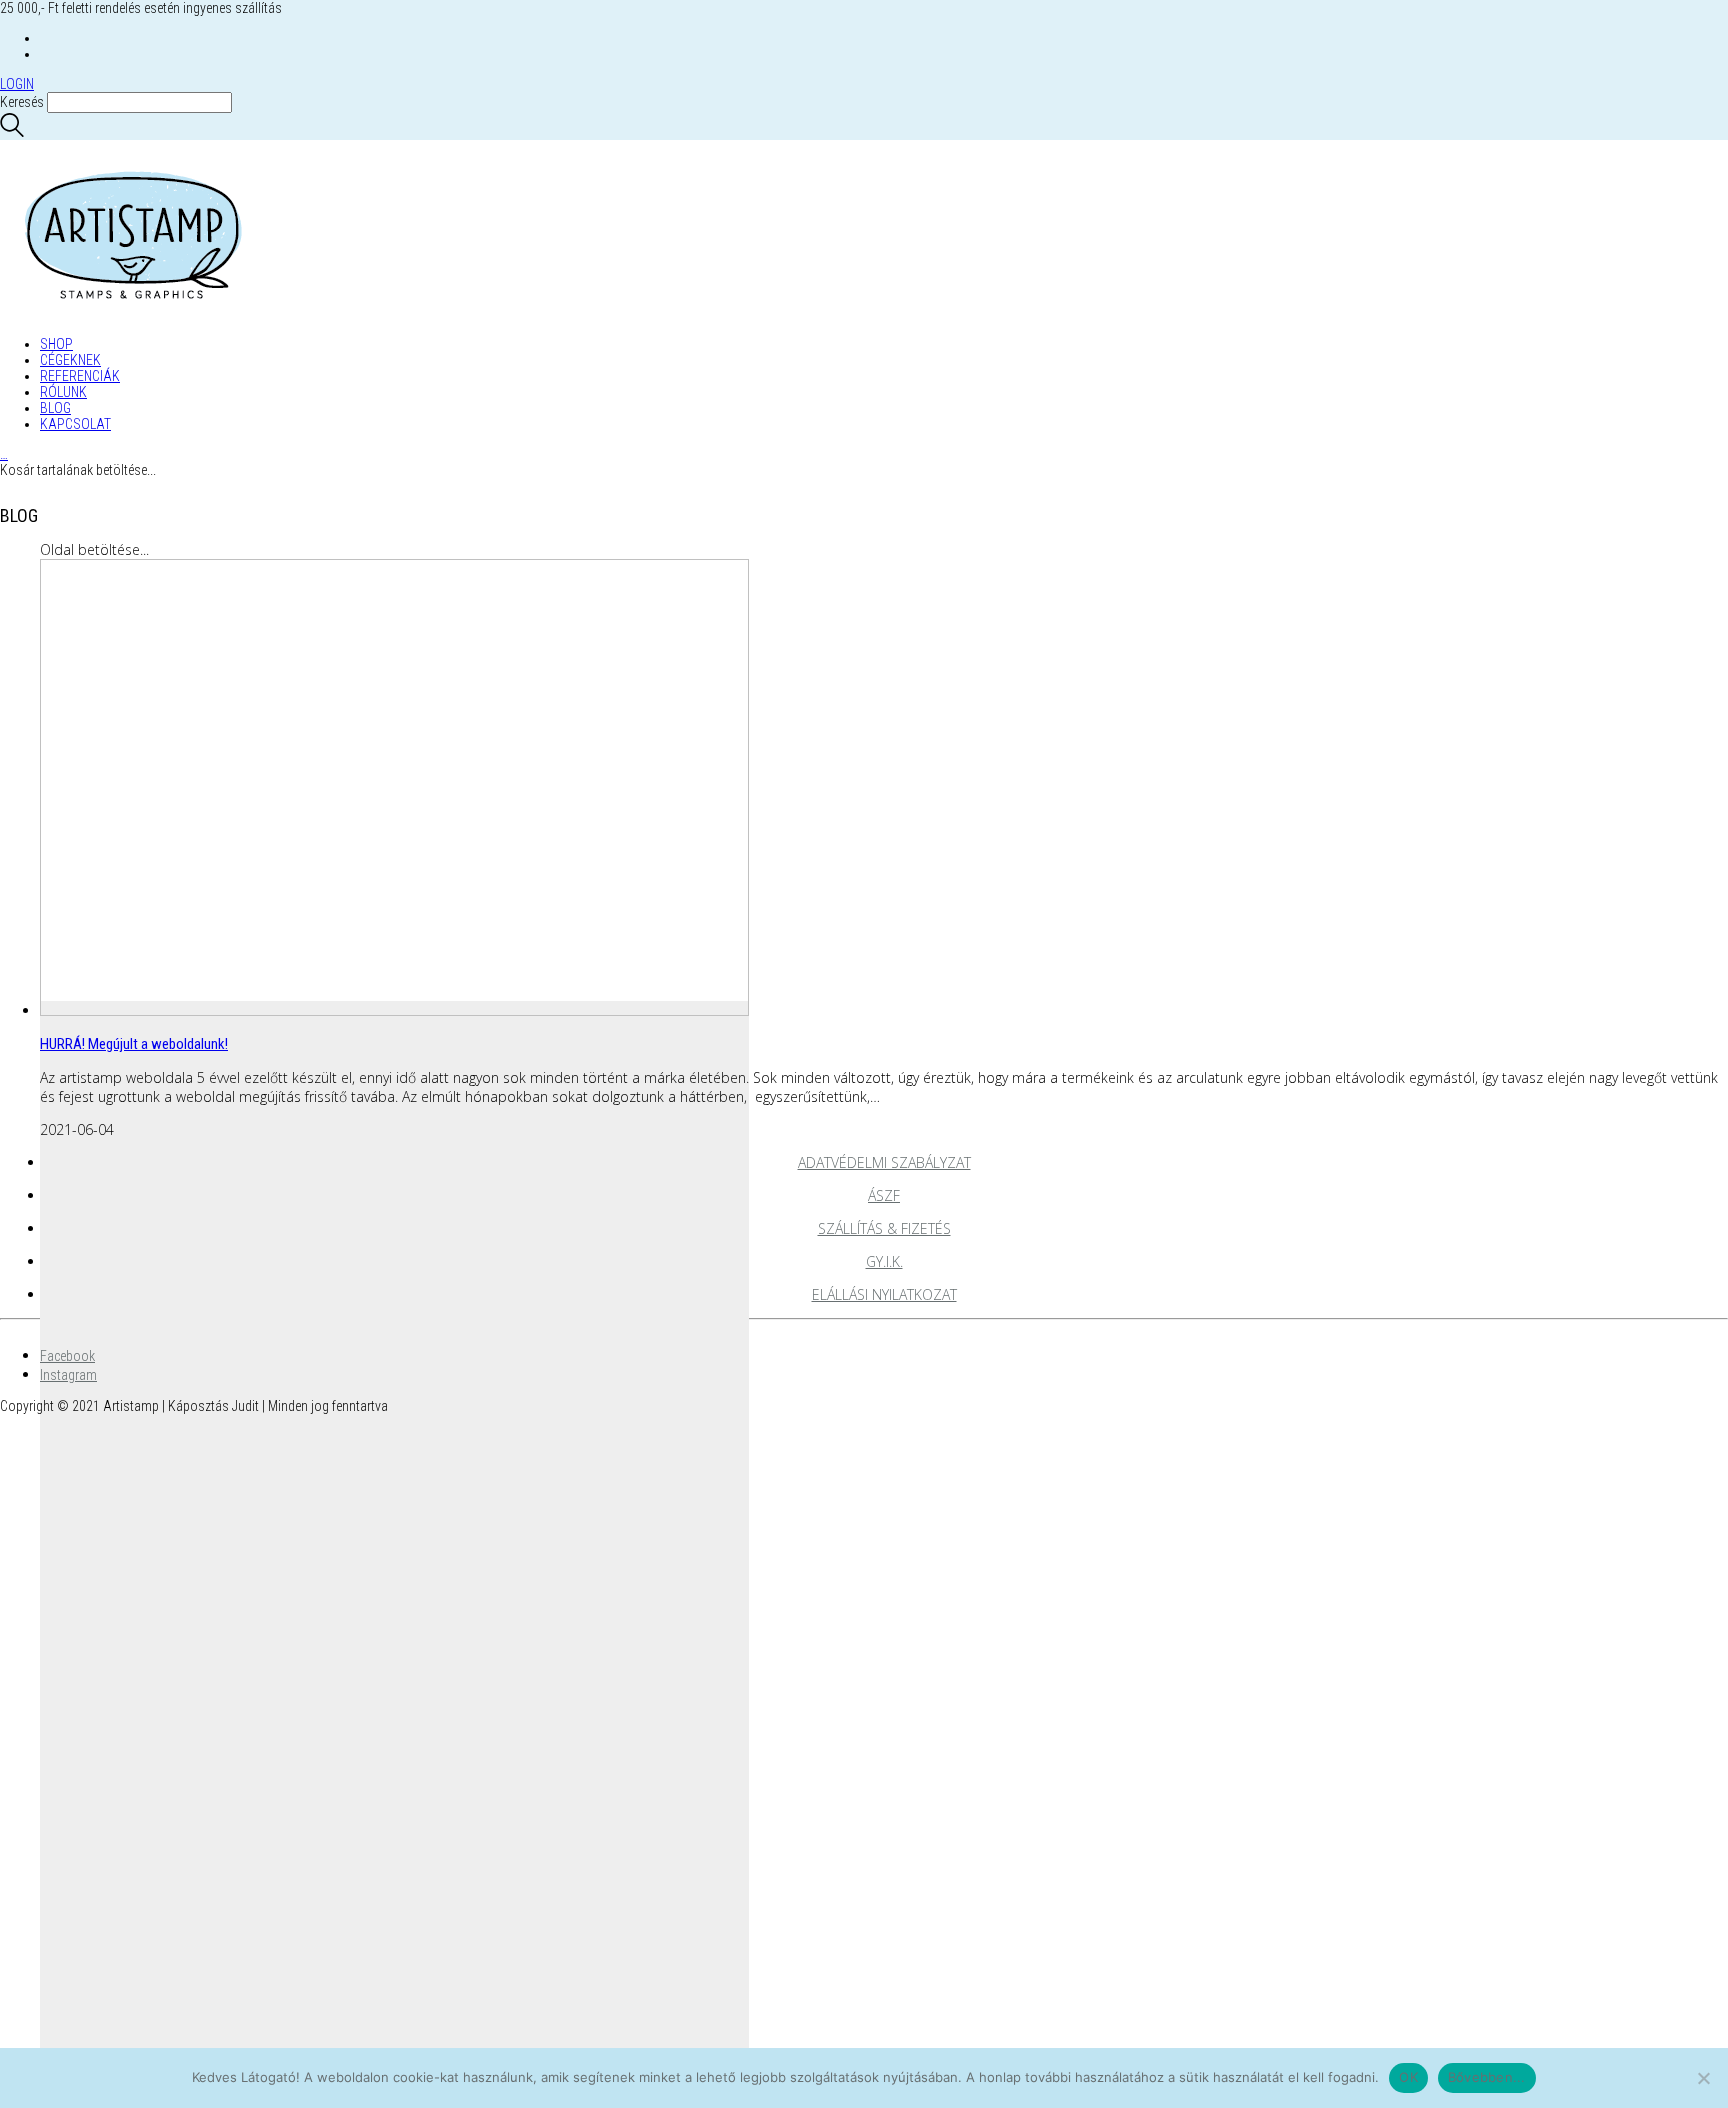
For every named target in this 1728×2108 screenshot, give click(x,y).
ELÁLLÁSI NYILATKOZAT (884, 1294)
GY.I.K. (884, 1261)
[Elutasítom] (1703, 2078)
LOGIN (17, 84)
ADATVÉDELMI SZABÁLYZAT (884, 1162)
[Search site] (12, 132)
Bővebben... (1487, 2077)
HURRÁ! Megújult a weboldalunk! (134, 1044)
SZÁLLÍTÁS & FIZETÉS (884, 1228)
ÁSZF (884, 1195)
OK (1408, 2077)
